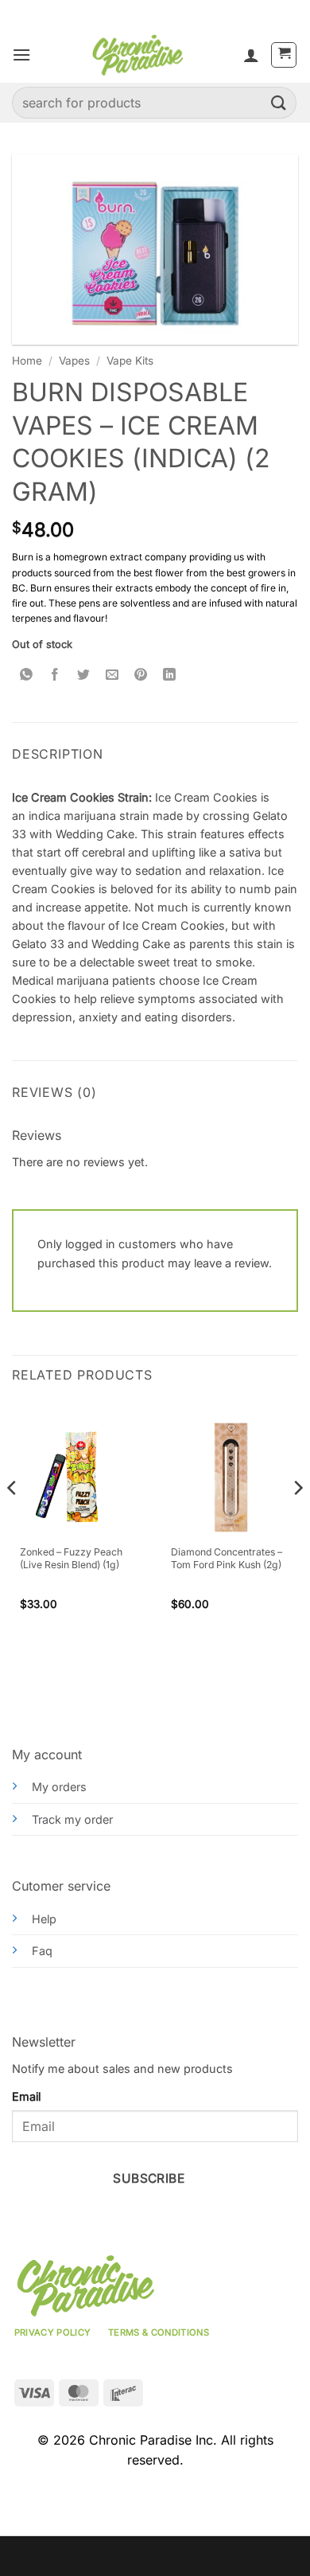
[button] (21, 55)
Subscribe (149, 2178)
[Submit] (279, 102)
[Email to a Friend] (112, 675)
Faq (42, 1951)
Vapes (74, 361)
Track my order (72, 1819)
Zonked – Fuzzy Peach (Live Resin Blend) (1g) (71, 1558)
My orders (59, 1787)
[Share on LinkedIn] (170, 675)
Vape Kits (130, 361)
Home (27, 361)
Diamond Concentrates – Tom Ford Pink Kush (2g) (227, 1558)
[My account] (251, 55)
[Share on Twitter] (84, 675)
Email (26, 2096)
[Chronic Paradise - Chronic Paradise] (137, 55)
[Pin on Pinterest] (141, 675)
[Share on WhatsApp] (27, 675)
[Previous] (13, 1519)
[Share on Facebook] (55, 675)
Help (44, 1919)
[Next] (297, 1519)
